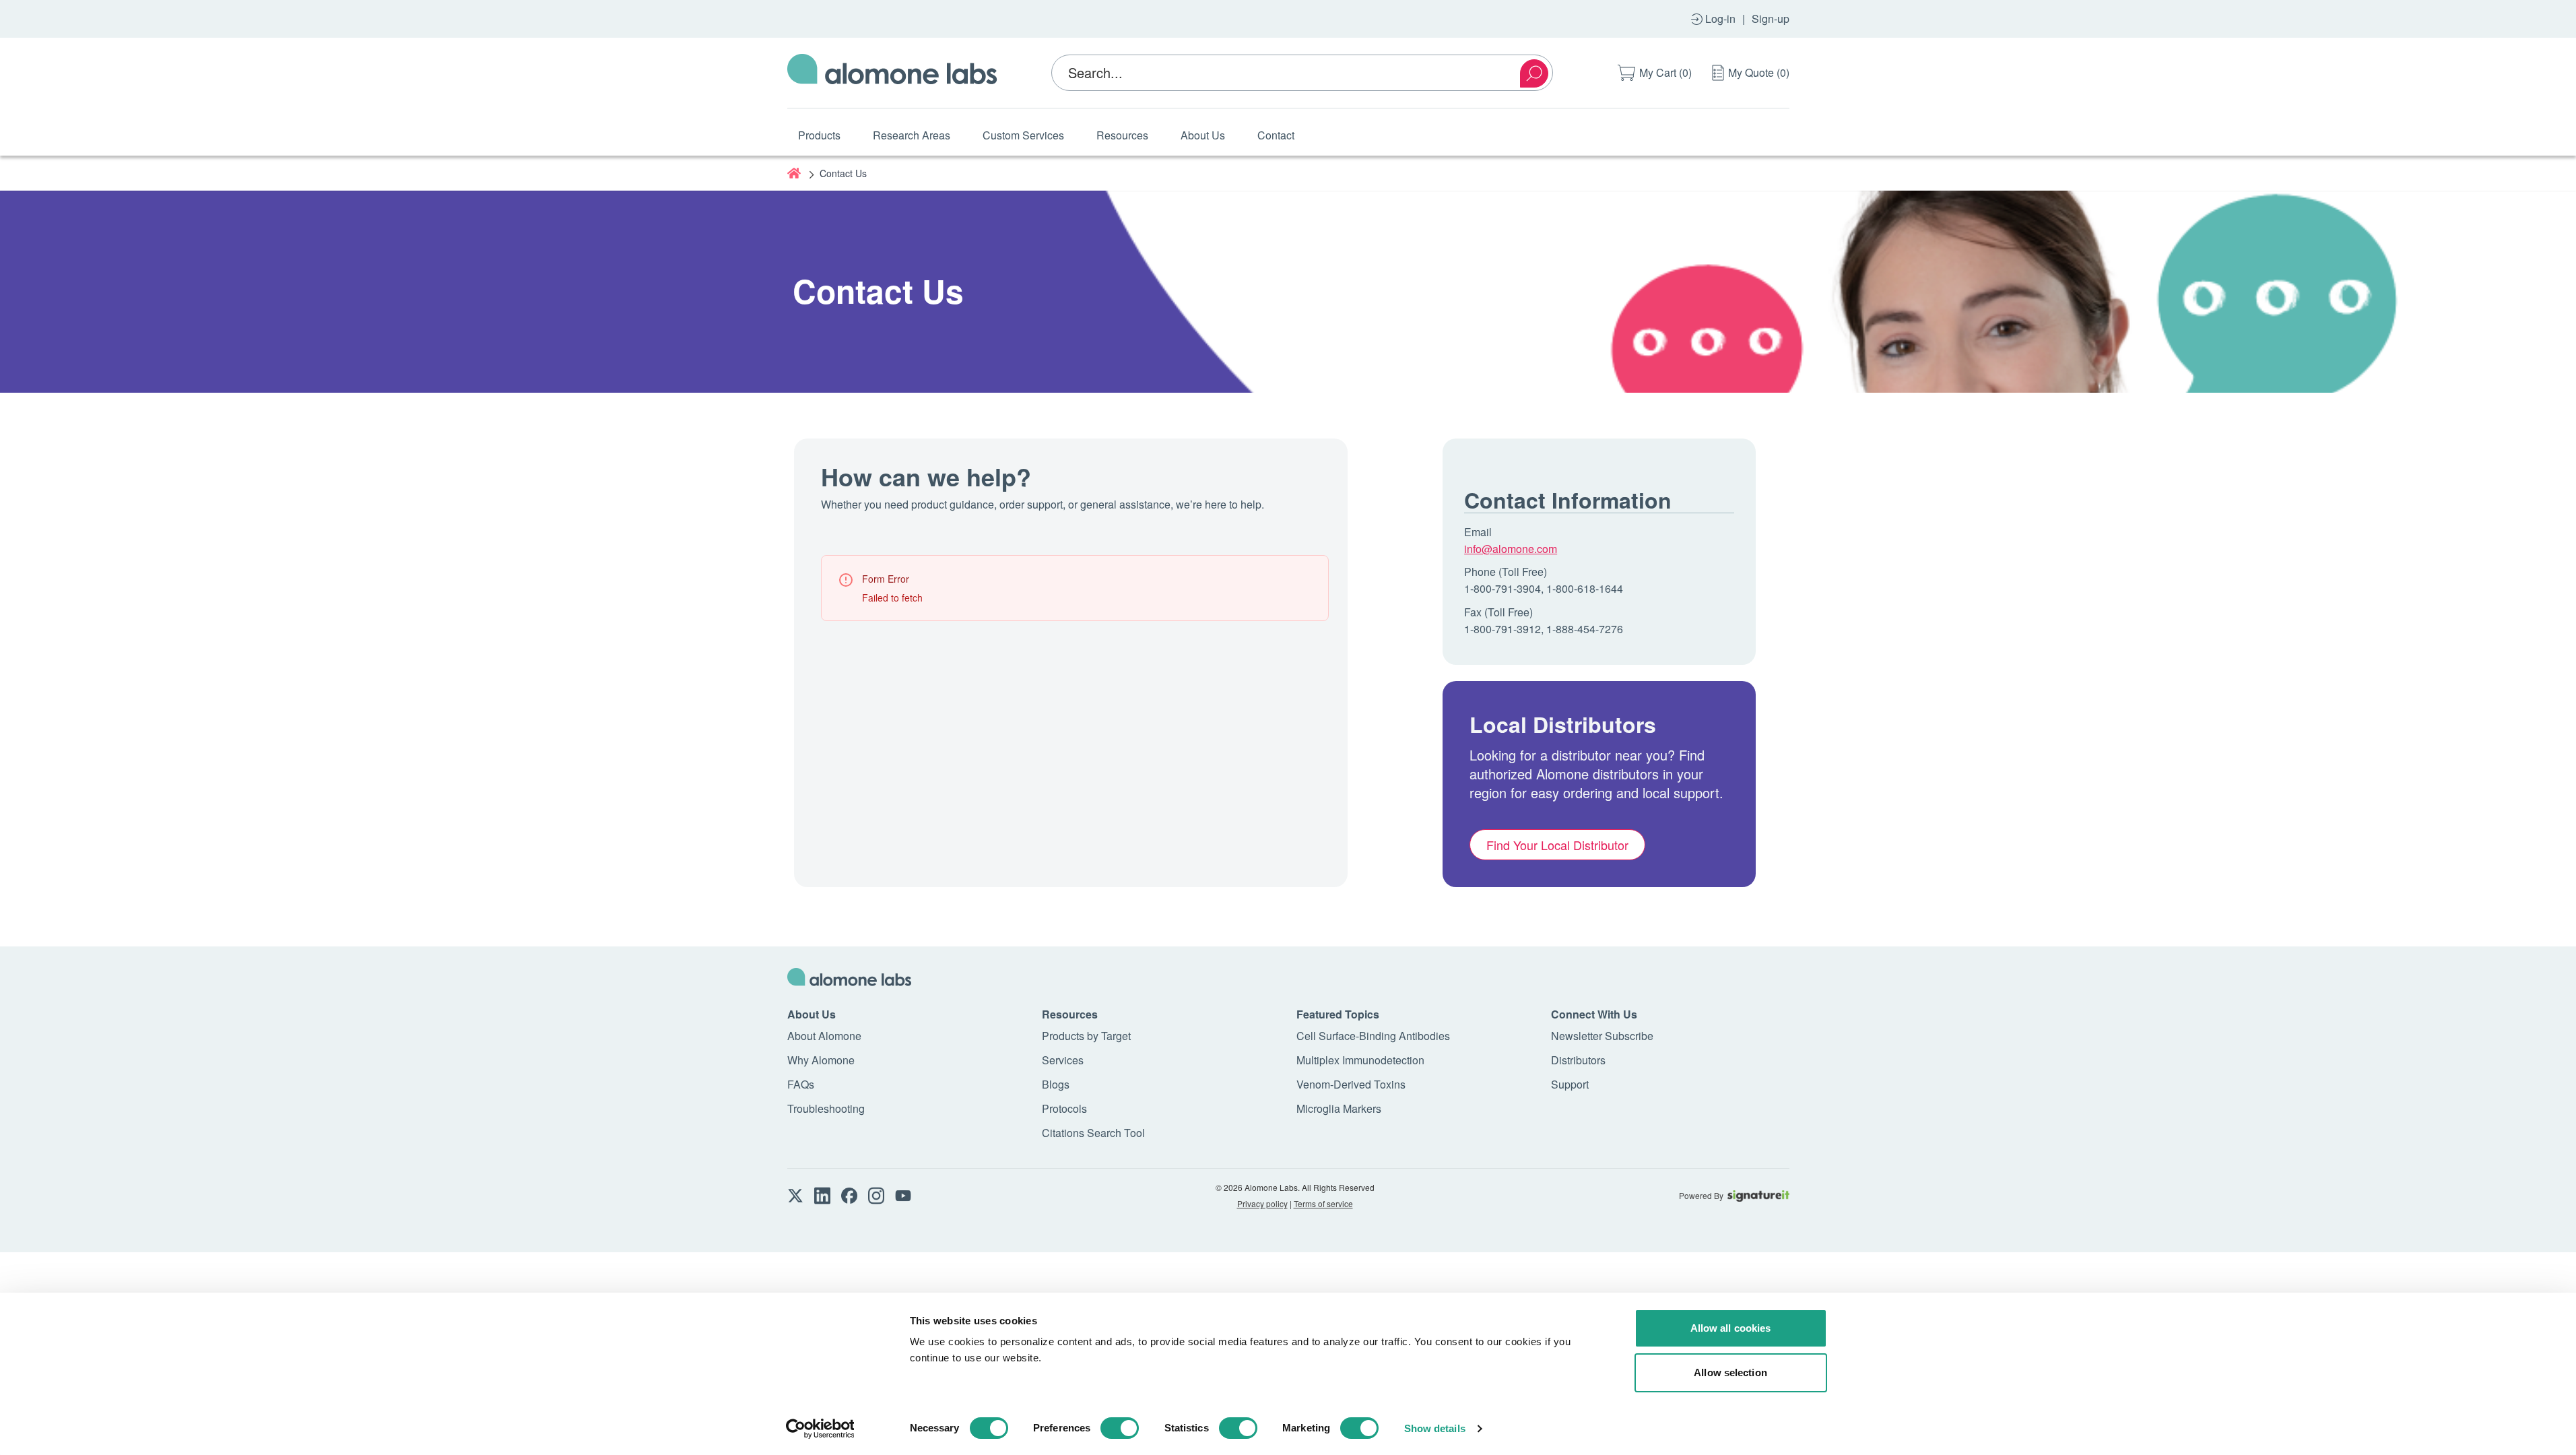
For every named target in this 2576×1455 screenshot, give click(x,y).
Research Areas (912, 135)
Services (1063, 1060)
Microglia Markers (1339, 1108)
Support (1570, 1084)
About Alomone (824, 1036)
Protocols (1064, 1108)
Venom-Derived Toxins (1351, 1084)
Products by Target (1086, 1036)
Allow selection (1730, 1372)
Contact (1276, 135)
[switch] (1120, 1428)
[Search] (1534, 73)
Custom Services (1023, 135)
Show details (1435, 1428)
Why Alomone (821, 1060)
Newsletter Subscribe (1602, 1036)
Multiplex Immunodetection (1360, 1060)
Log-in (1720, 19)
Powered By (1701, 1196)
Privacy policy (1262, 1203)
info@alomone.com (1511, 549)
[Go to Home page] (892, 73)
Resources (1122, 135)
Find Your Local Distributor (1557, 845)
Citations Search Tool (1093, 1133)
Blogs (1056, 1084)
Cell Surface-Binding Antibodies (1373, 1036)
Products (819, 135)
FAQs (801, 1084)
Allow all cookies (1731, 1328)
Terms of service (1323, 1203)
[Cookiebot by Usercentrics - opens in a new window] (820, 1429)
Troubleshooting (826, 1108)
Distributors (1578, 1060)
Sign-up (1771, 19)
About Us (1203, 135)
